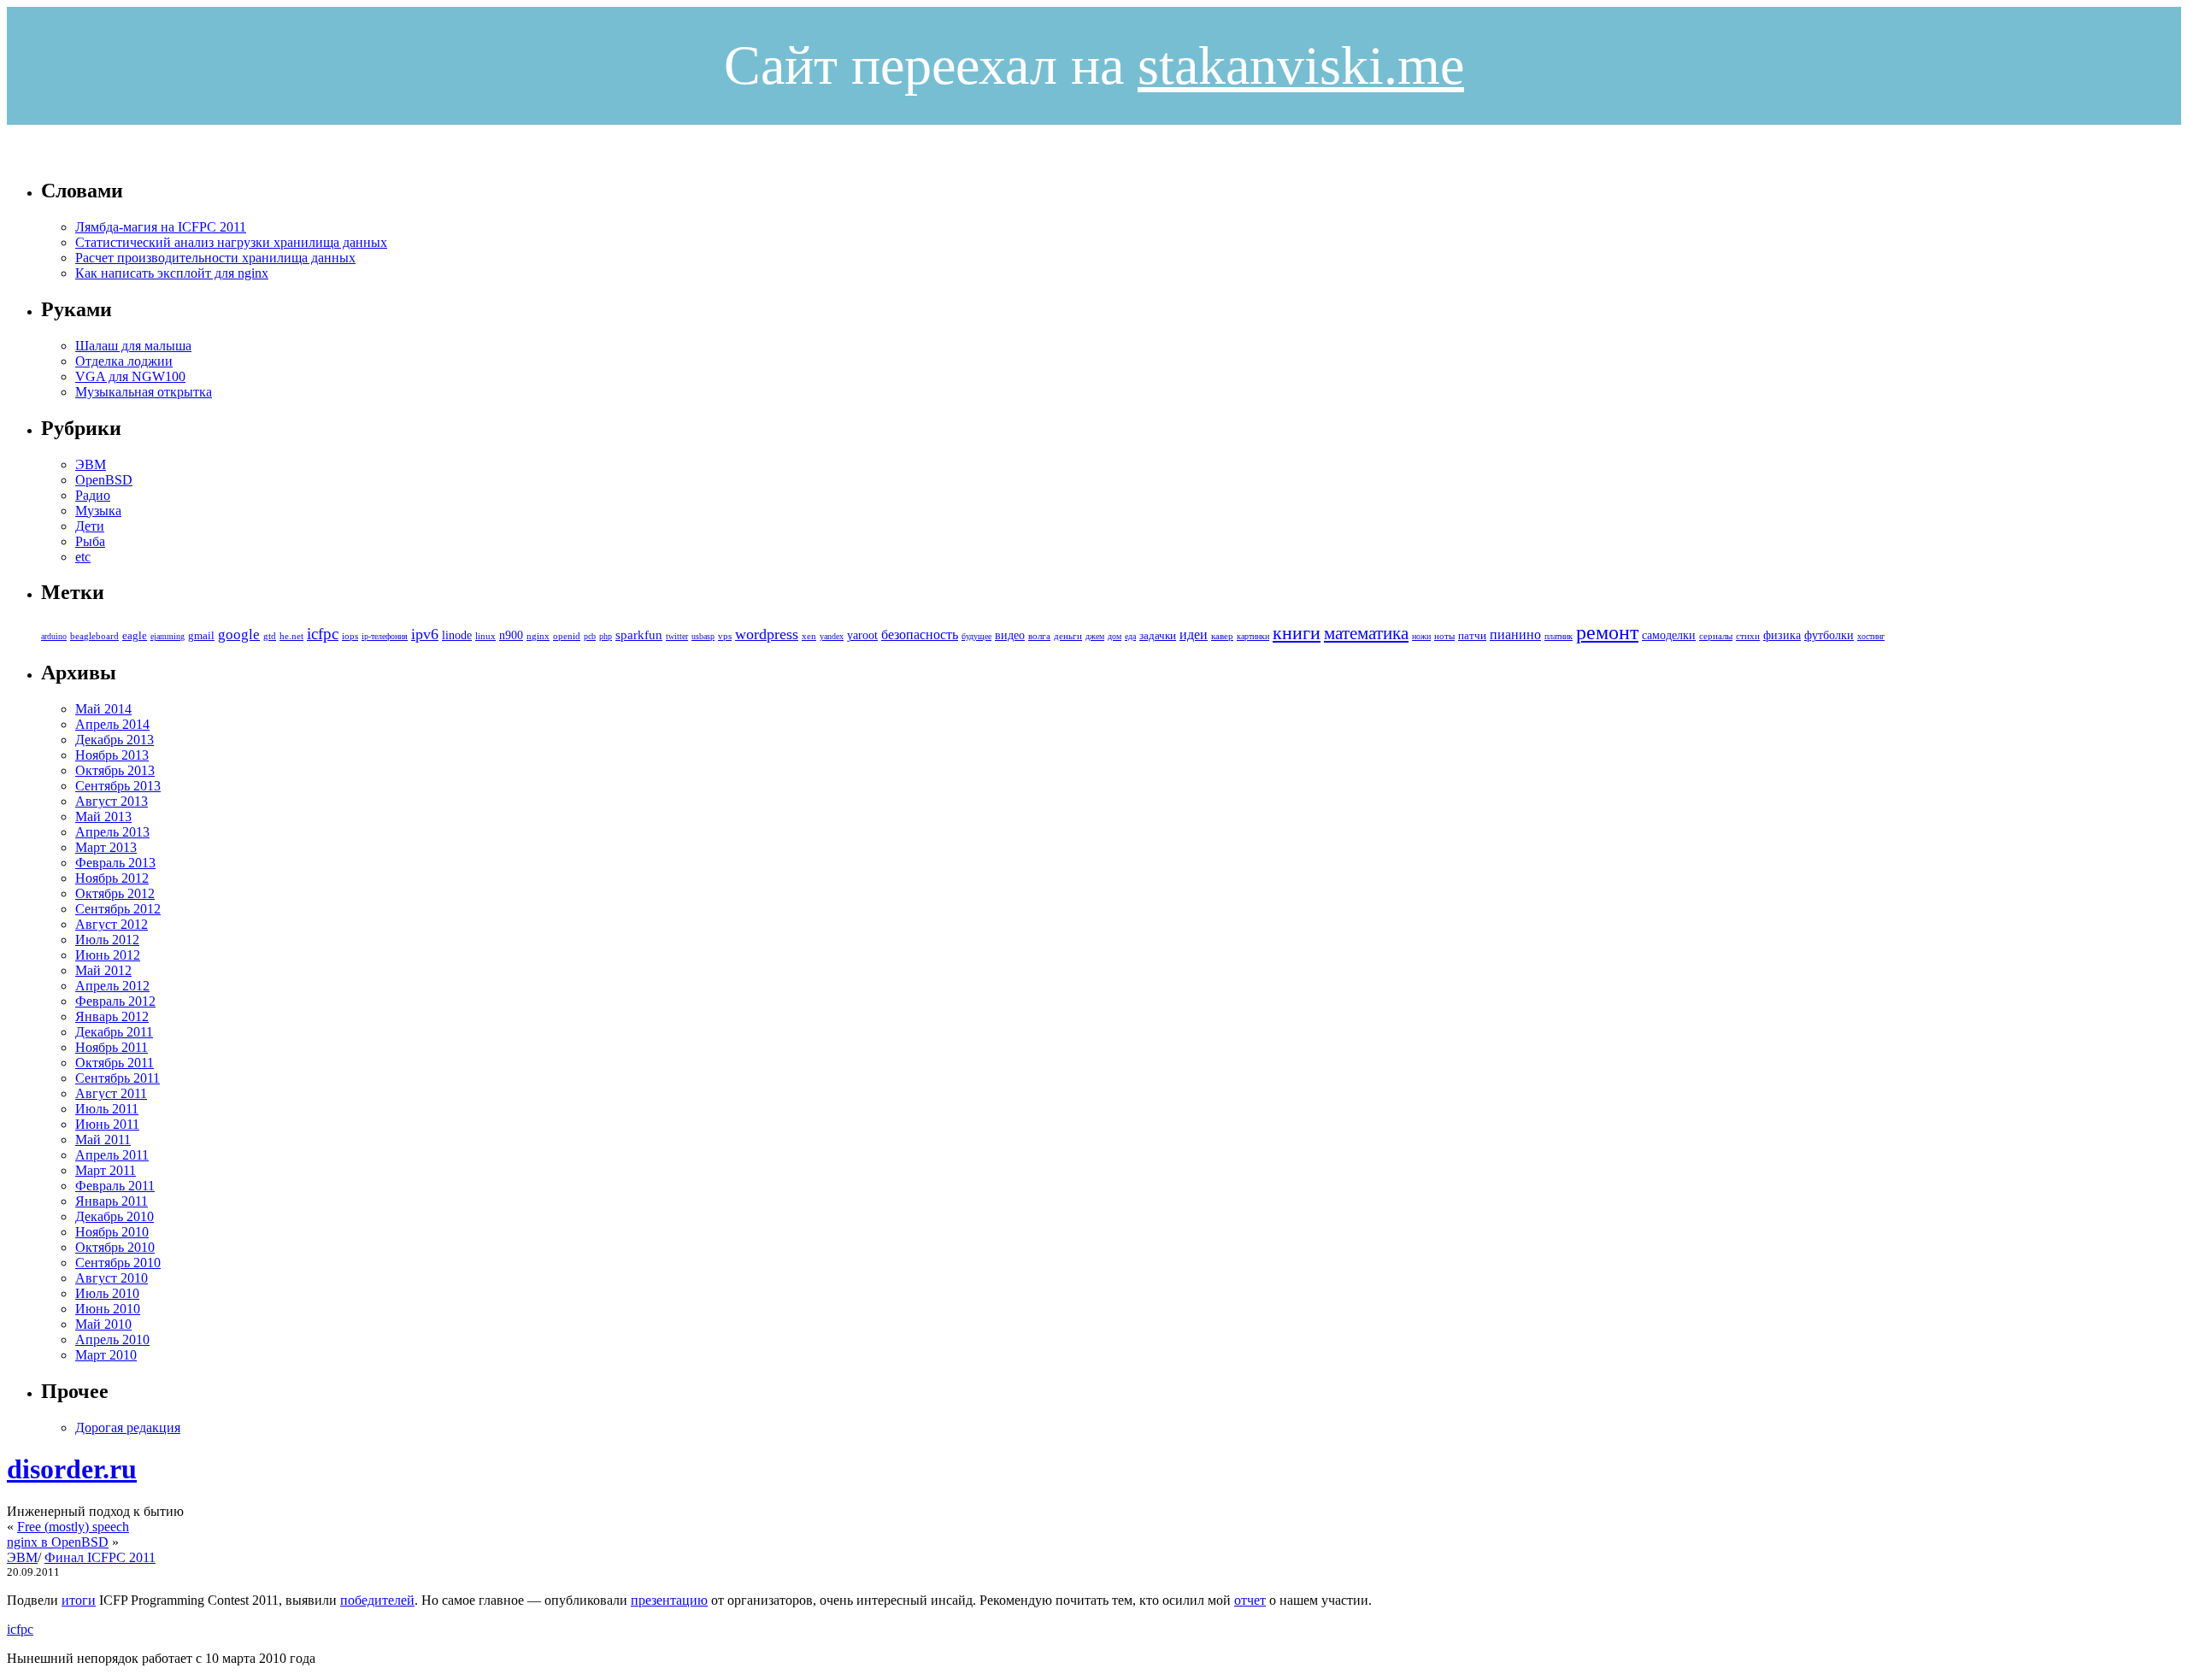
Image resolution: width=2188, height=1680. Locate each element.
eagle (135, 636)
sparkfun (639, 635)
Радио (93, 495)
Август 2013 (112, 801)
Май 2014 (103, 709)
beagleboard (94, 636)
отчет (1250, 1600)
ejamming (168, 636)
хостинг (1871, 636)
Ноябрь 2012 (112, 878)
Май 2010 (103, 1324)
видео (1010, 635)
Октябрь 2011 (115, 1063)
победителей (377, 1600)
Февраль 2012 (115, 1001)
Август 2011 (111, 1093)
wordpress (767, 634)
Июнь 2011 (107, 1124)
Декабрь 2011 (114, 1032)
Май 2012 (103, 970)
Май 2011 (103, 1140)
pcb (590, 636)
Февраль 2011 (115, 1186)
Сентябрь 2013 (118, 786)
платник (1559, 636)
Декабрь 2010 (115, 1216)
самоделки (1669, 635)
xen (809, 636)
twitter (677, 636)
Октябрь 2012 (115, 893)
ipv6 (425, 634)
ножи (1421, 636)
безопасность (920, 634)
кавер (1222, 636)
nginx (538, 636)
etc (83, 557)
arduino (54, 636)
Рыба (90, 541)
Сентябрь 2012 (118, 909)
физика (1782, 635)
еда (1130, 636)
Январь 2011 (112, 1201)
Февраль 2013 (115, 863)
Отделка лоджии (124, 361)
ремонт (1607, 632)
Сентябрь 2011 (118, 1078)
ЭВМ (91, 464)
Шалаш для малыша (133, 346)
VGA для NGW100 (130, 376)
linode (457, 635)
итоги (79, 1600)
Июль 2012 (107, 940)
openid (567, 636)
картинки (1253, 636)
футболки (1829, 635)
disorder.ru (72, 1469)
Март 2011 (106, 1170)
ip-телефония (385, 636)
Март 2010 (106, 1355)
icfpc (323, 634)
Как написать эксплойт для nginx (172, 273)
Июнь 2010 (108, 1309)
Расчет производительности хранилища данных (215, 258)
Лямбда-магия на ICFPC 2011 (161, 227)
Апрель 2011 (112, 1155)
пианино (1515, 634)
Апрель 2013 (112, 832)
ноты (1444, 636)
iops (350, 636)
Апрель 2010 (112, 1339)
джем (1095, 636)
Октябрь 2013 (115, 770)
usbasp (703, 636)
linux (485, 636)
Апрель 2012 (112, 986)
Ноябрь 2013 (112, 755)
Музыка (98, 511)
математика (1366, 633)
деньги (1068, 636)
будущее (976, 636)
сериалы (1716, 636)
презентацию (669, 1600)
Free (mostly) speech (73, 1527)
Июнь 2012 (108, 955)
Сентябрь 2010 (118, 1263)
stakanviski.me (1301, 65)
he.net (291, 636)
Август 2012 (112, 924)
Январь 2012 (112, 1016)
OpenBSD (104, 480)
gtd (270, 636)
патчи (1472, 636)
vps (725, 636)
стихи (1748, 636)
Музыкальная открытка (144, 392)
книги (1297, 633)
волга (1039, 636)
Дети (90, 526)
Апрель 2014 (112, 724)
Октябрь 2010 (115, 1247)
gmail (201, 636)
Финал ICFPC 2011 (100, 1557)
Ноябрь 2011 (112, 1047)
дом (1115, 636)
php (606, 636)
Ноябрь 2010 (112, 1232)
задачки (1158, 636)
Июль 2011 (107, 1109)
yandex (832, 636)
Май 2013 (103, 817)
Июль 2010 (107, 1293)
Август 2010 (112, 1278)
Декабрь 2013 (115, 740)
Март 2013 (106, 847)
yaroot (862, 635)
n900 (511, 635)
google (239, 634)
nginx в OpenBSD (58, 1542)
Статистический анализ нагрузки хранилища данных (231, 242)
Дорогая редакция (128, 1427)
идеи (1194, 634)
